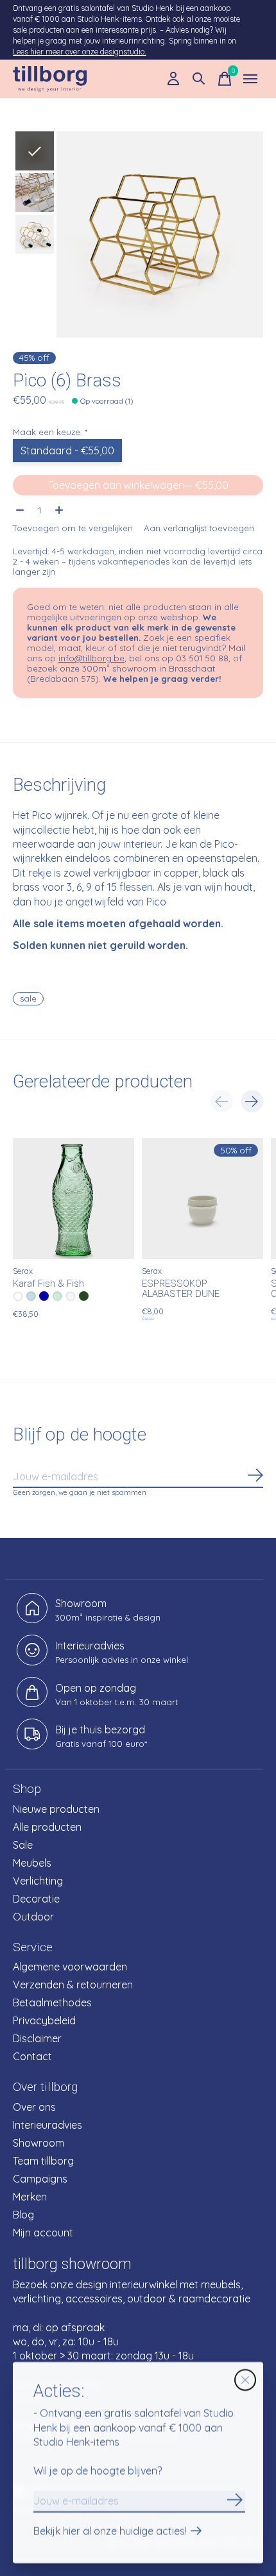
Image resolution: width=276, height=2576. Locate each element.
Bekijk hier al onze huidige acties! (110, 2532)
